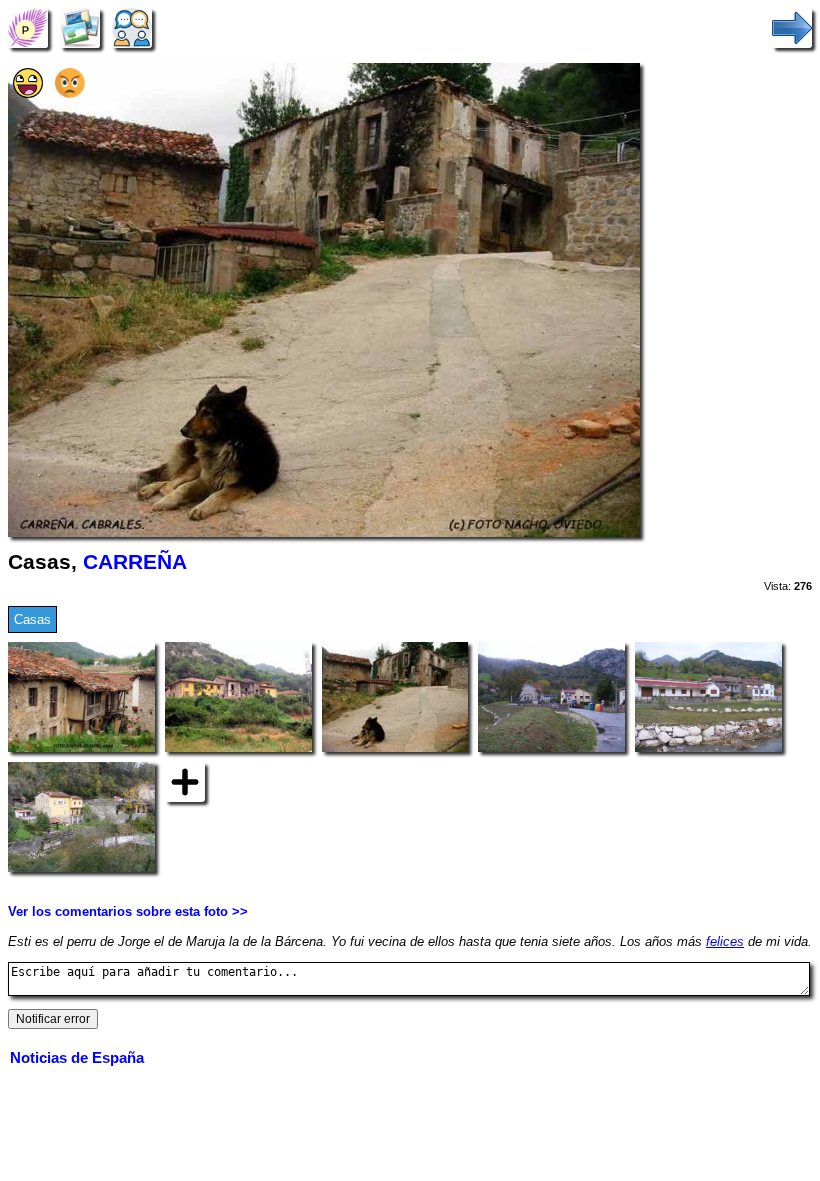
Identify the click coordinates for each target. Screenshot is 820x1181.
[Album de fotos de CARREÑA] (80, 27)
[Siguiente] (792, 27)
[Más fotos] (185, 781)
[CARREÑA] (28, 27)
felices (725, 941)
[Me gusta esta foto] (28, 93)
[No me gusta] (70, 93)
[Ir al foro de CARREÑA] (132, 27)
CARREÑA (135, 562)
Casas (32, 619)
